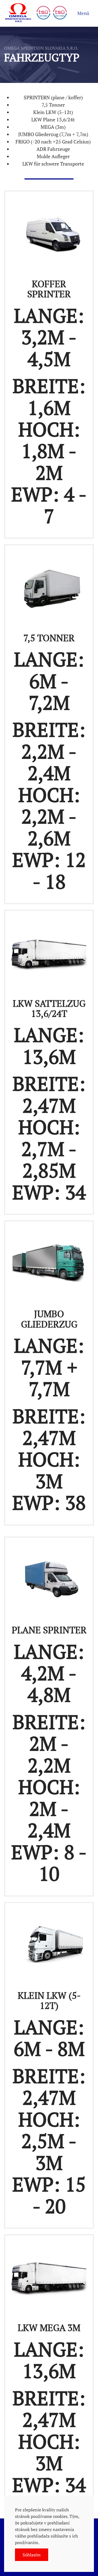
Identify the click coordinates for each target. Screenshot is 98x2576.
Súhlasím (32, 2555)
